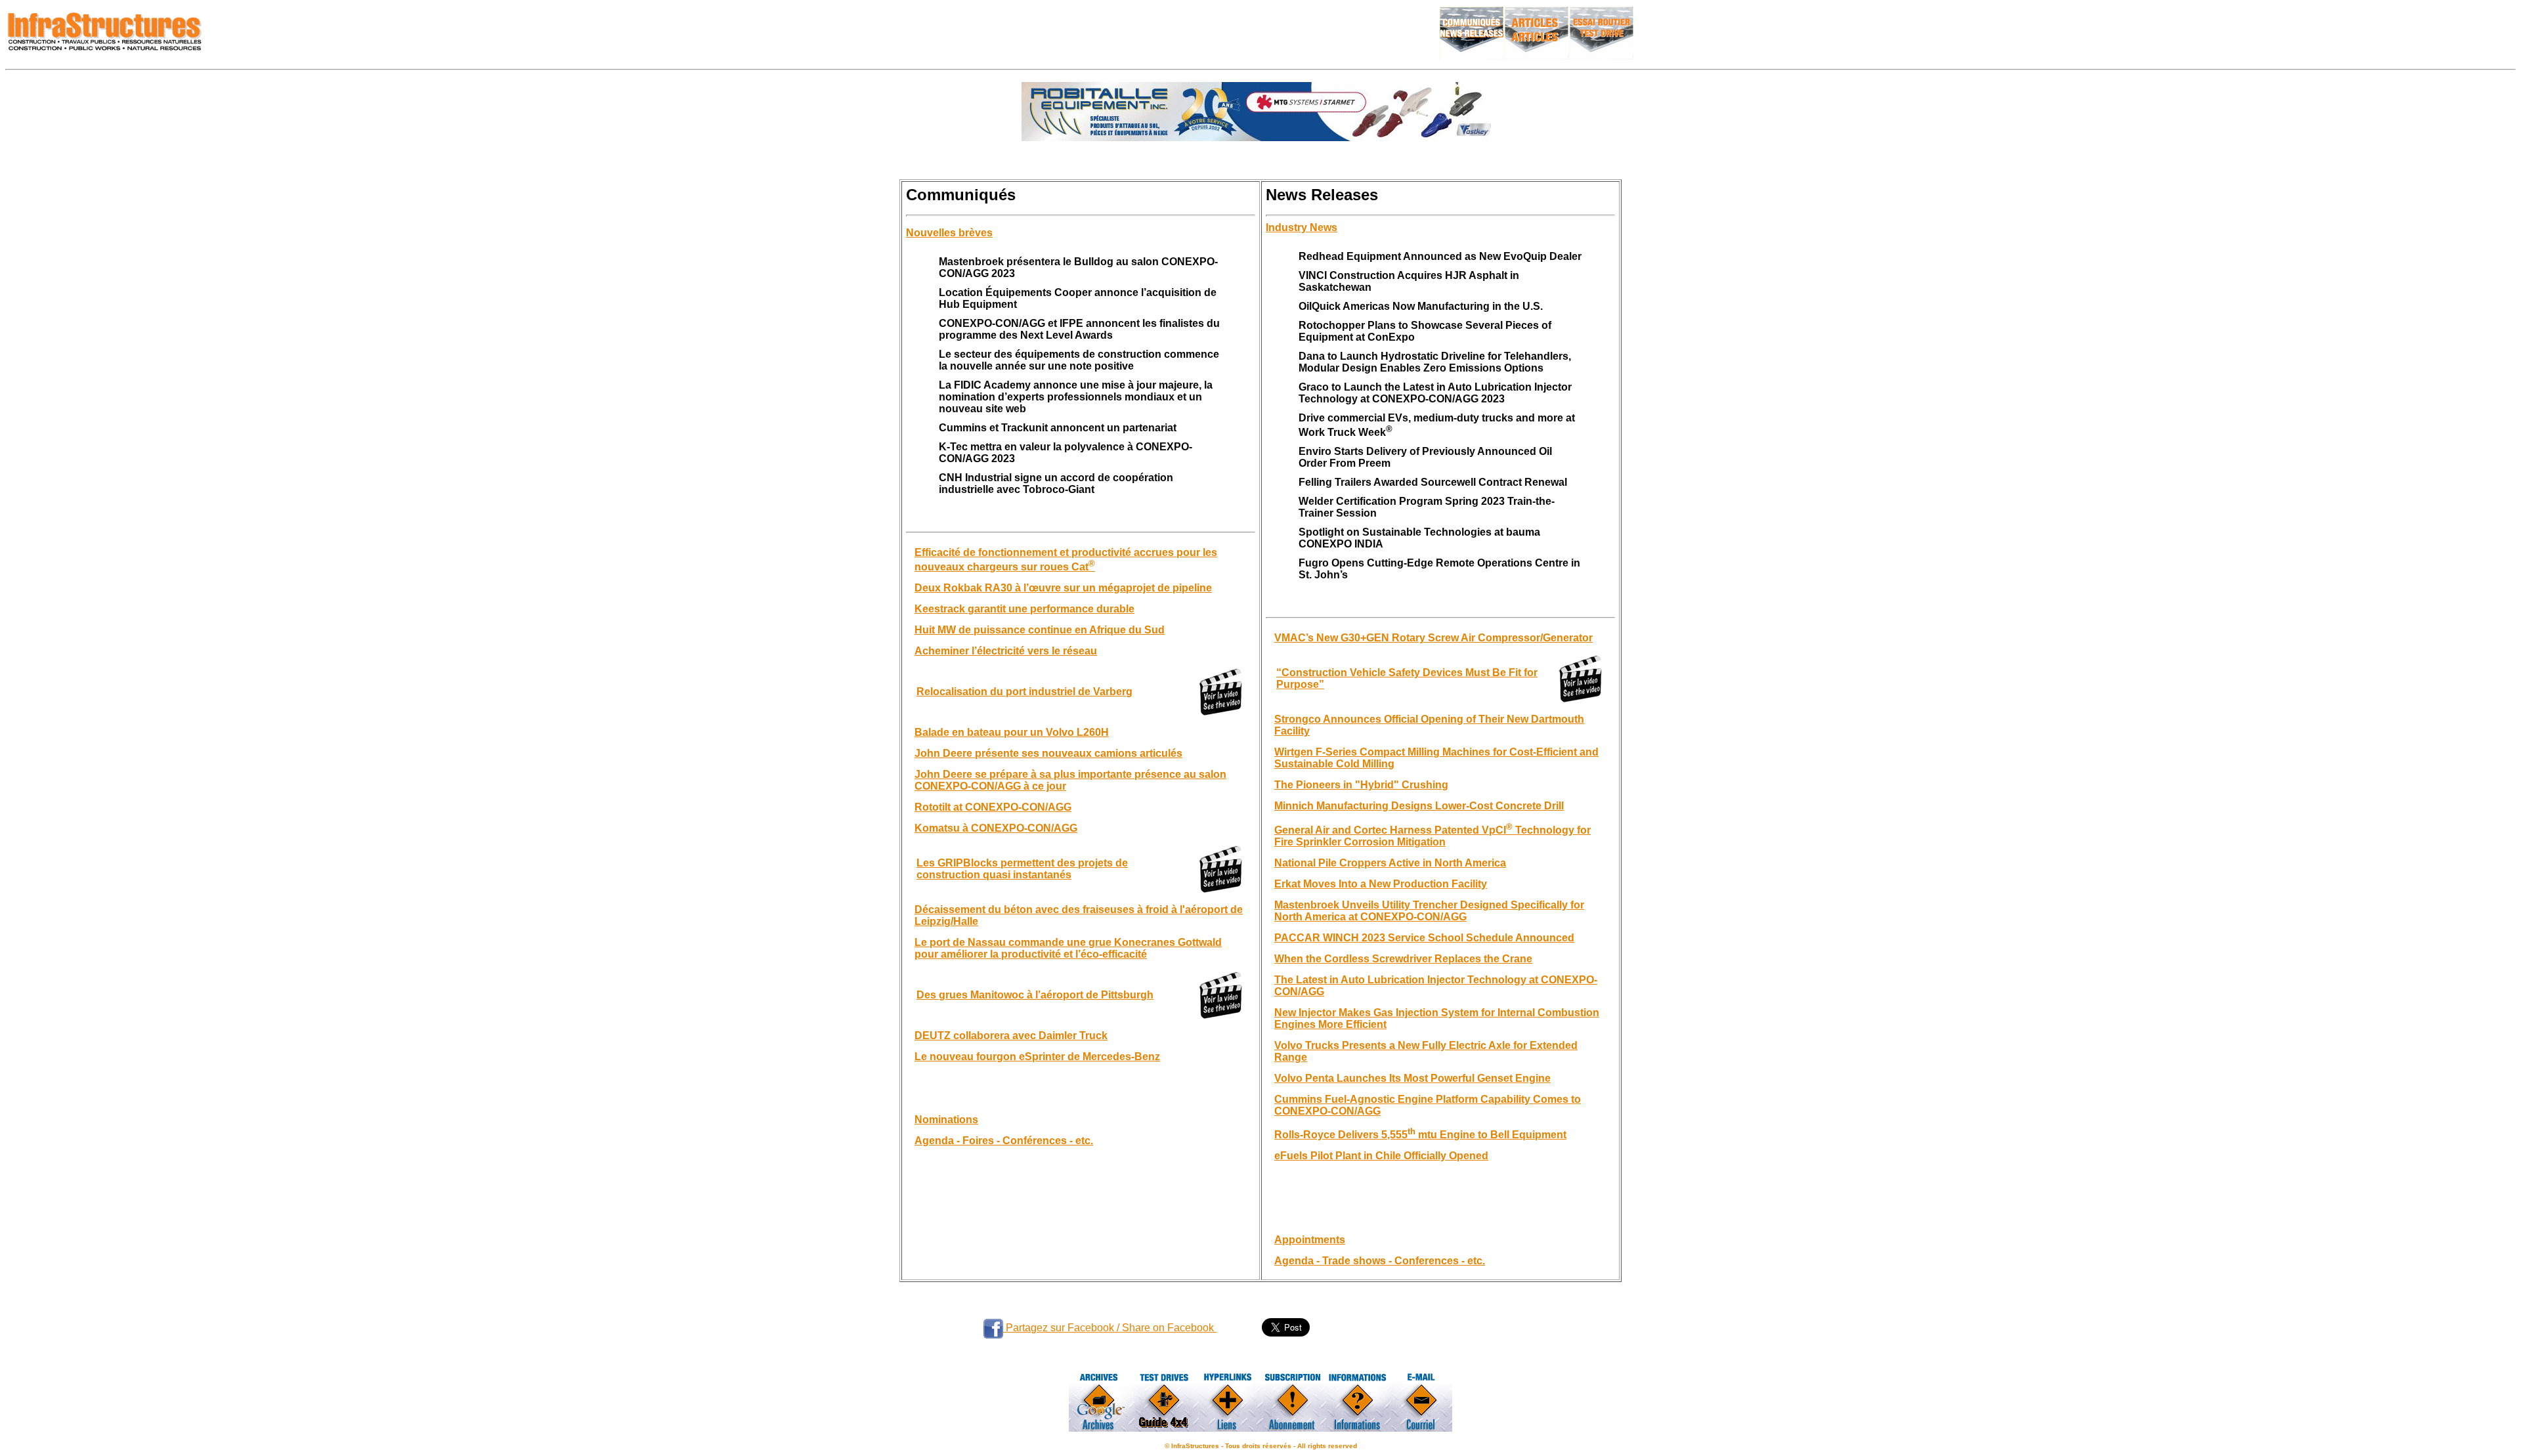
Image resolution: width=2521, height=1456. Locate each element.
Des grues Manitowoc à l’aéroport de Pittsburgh (1035, 995)
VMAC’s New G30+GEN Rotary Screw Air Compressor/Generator (1433, 638)
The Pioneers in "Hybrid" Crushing (1361, 785)
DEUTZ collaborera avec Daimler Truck (1011, 1036)
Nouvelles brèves (949, 233)
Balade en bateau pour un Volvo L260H (1012, 732)
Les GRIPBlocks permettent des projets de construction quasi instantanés (1022, 869)
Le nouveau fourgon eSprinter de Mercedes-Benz (1037, 1057)
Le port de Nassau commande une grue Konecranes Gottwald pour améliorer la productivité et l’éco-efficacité (1068, 948)
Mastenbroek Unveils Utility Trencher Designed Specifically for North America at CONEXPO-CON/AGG (1429, 911)
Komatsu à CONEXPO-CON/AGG (996, 828)
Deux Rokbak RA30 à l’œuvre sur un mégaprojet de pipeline (1063, 588)
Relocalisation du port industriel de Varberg (1024, 692)
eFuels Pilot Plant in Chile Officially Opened (1381, 1156)
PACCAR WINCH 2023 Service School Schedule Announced (1424, 938)
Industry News (1302, 227)
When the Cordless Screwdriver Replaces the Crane (1403, 959)
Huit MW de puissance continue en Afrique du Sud (1040, 630)
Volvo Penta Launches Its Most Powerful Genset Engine (1412, 1078)
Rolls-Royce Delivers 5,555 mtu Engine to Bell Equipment (1420, 1135)
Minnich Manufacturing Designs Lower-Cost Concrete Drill (1419, 806)
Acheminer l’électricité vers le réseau (1006, 651)
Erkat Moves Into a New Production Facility (1381, 884)
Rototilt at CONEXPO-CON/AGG (993, 807)
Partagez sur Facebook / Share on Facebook (1110, 1328)
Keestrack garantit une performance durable (1024, 609)
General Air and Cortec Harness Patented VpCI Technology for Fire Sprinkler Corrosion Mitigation (1433, 836)
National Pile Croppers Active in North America (1390, 863)
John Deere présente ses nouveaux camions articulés (1048, 753)
